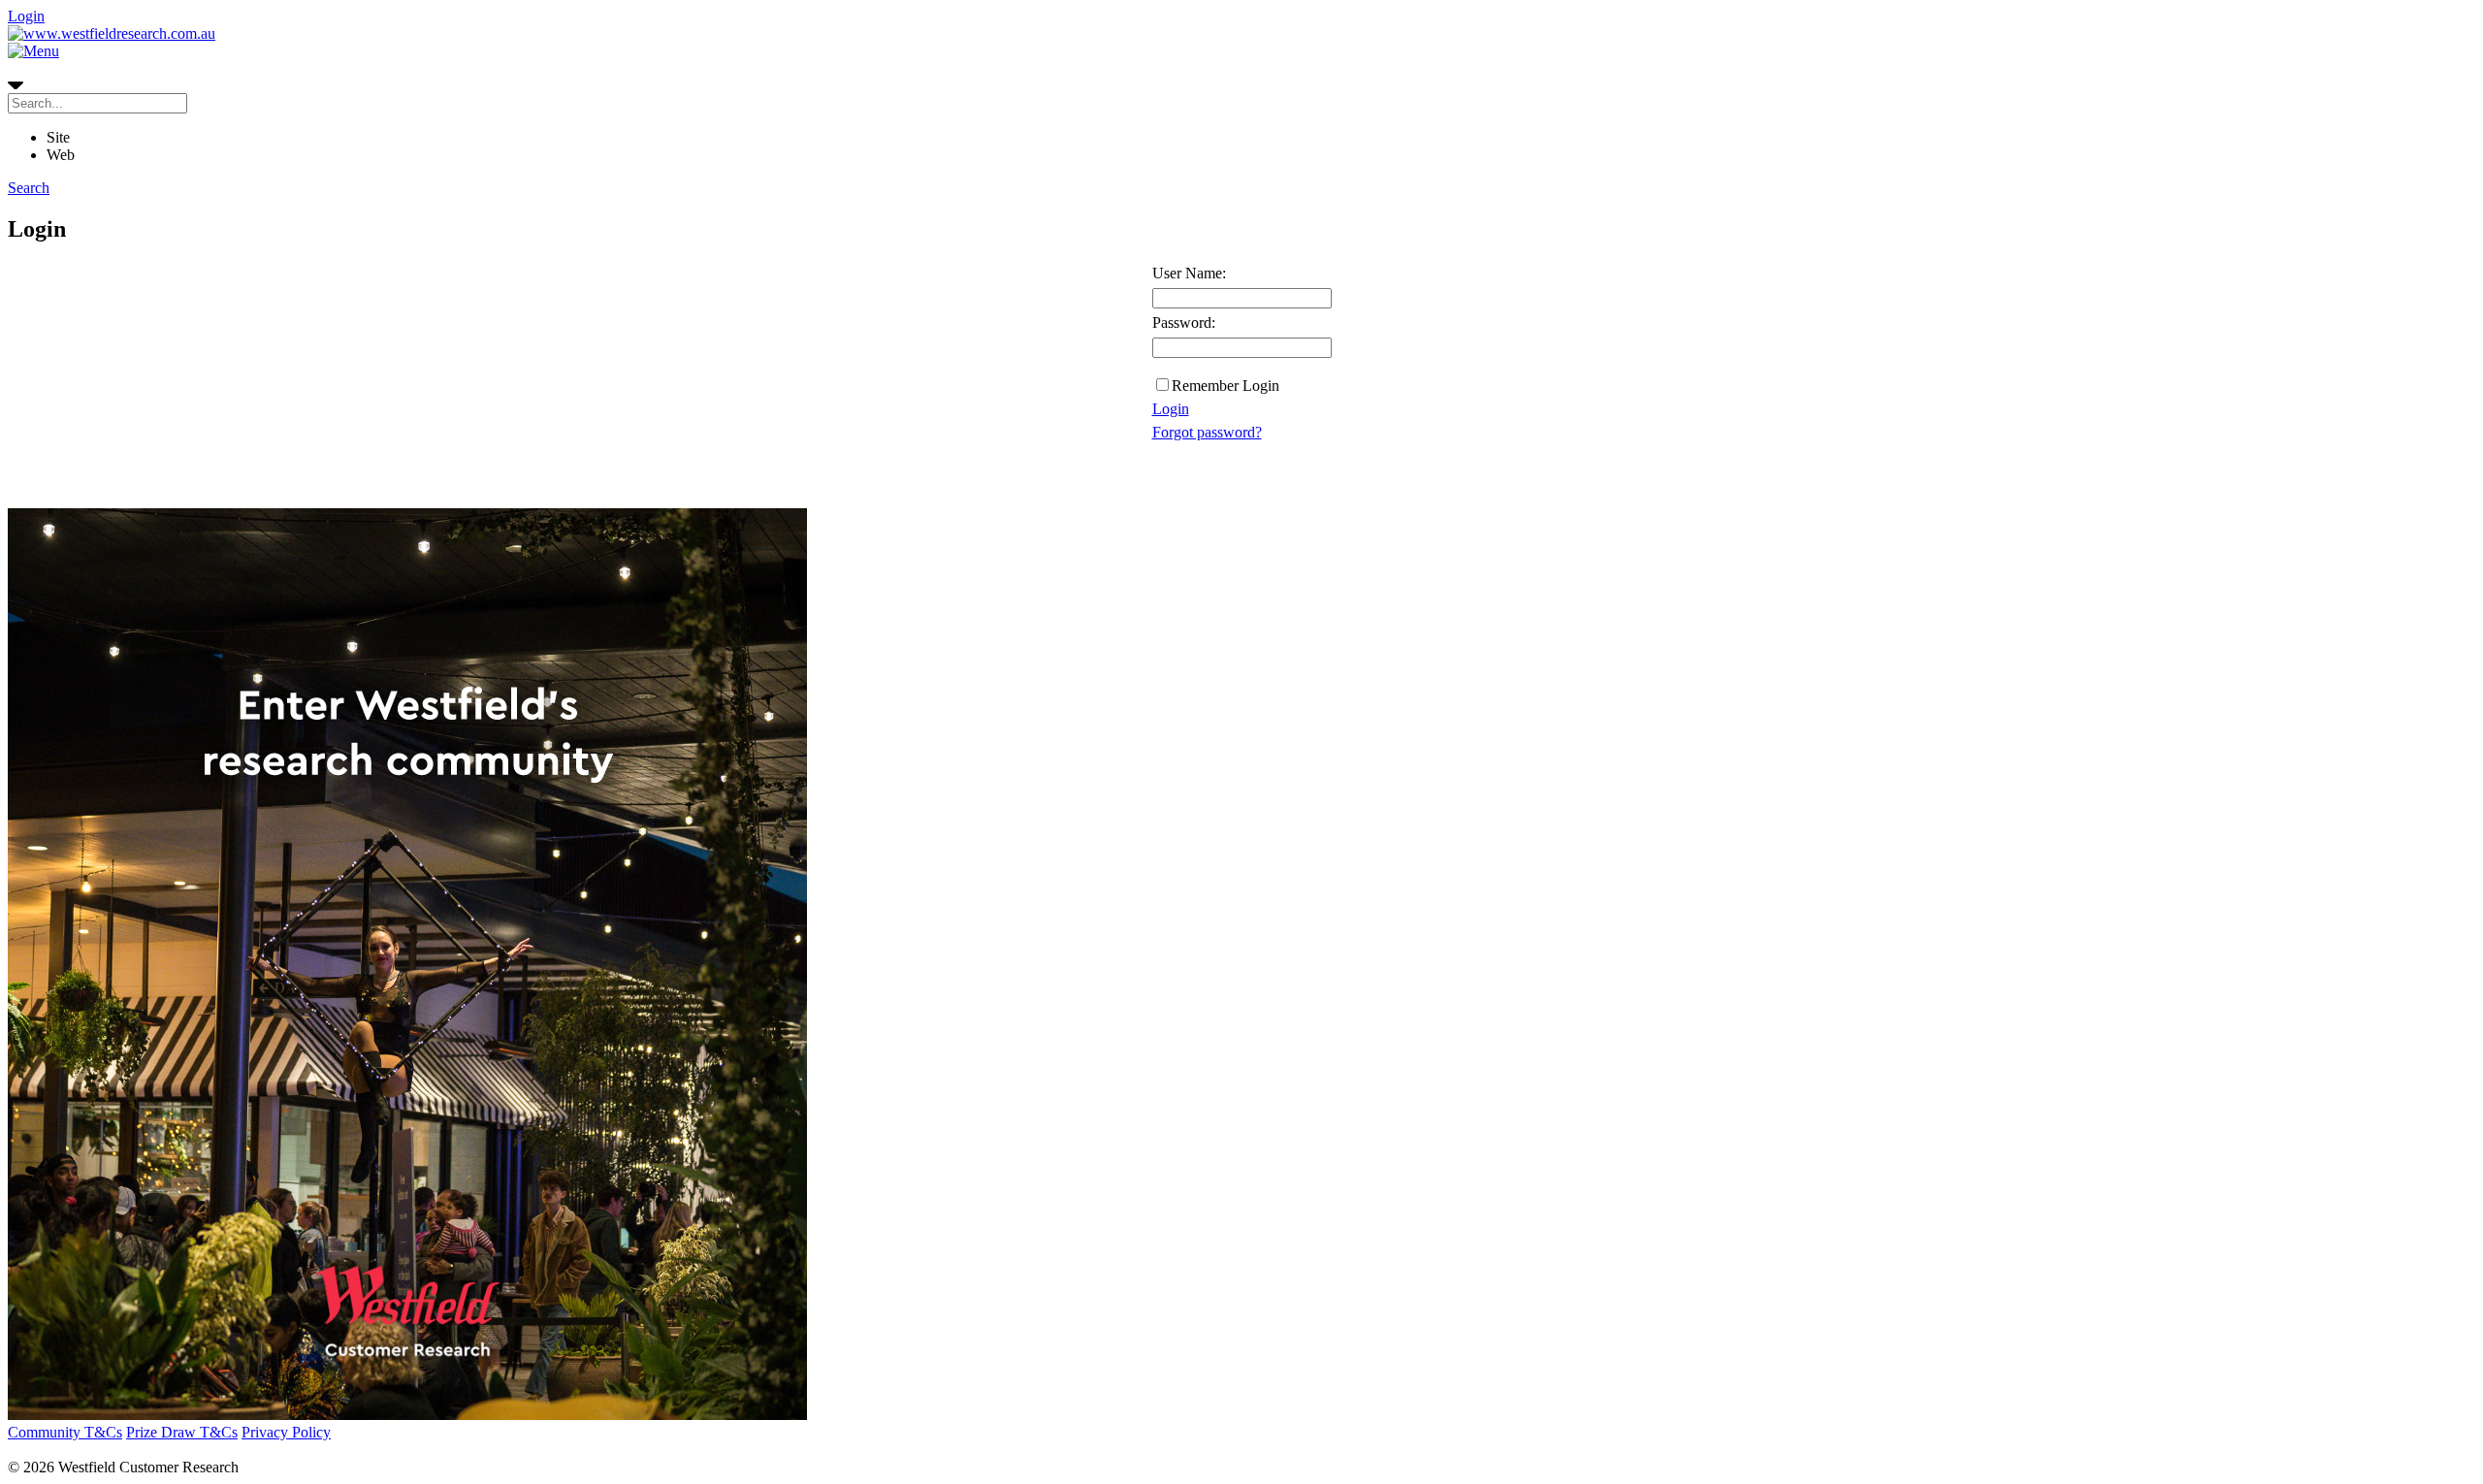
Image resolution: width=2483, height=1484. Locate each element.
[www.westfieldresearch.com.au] (112, 33)
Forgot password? (1207, 432)
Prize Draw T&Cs (182, 1432)
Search (29, 188)
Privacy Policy (286, 1432)
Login (26, 16)
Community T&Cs (65, 1432)
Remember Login (1225, 386)
